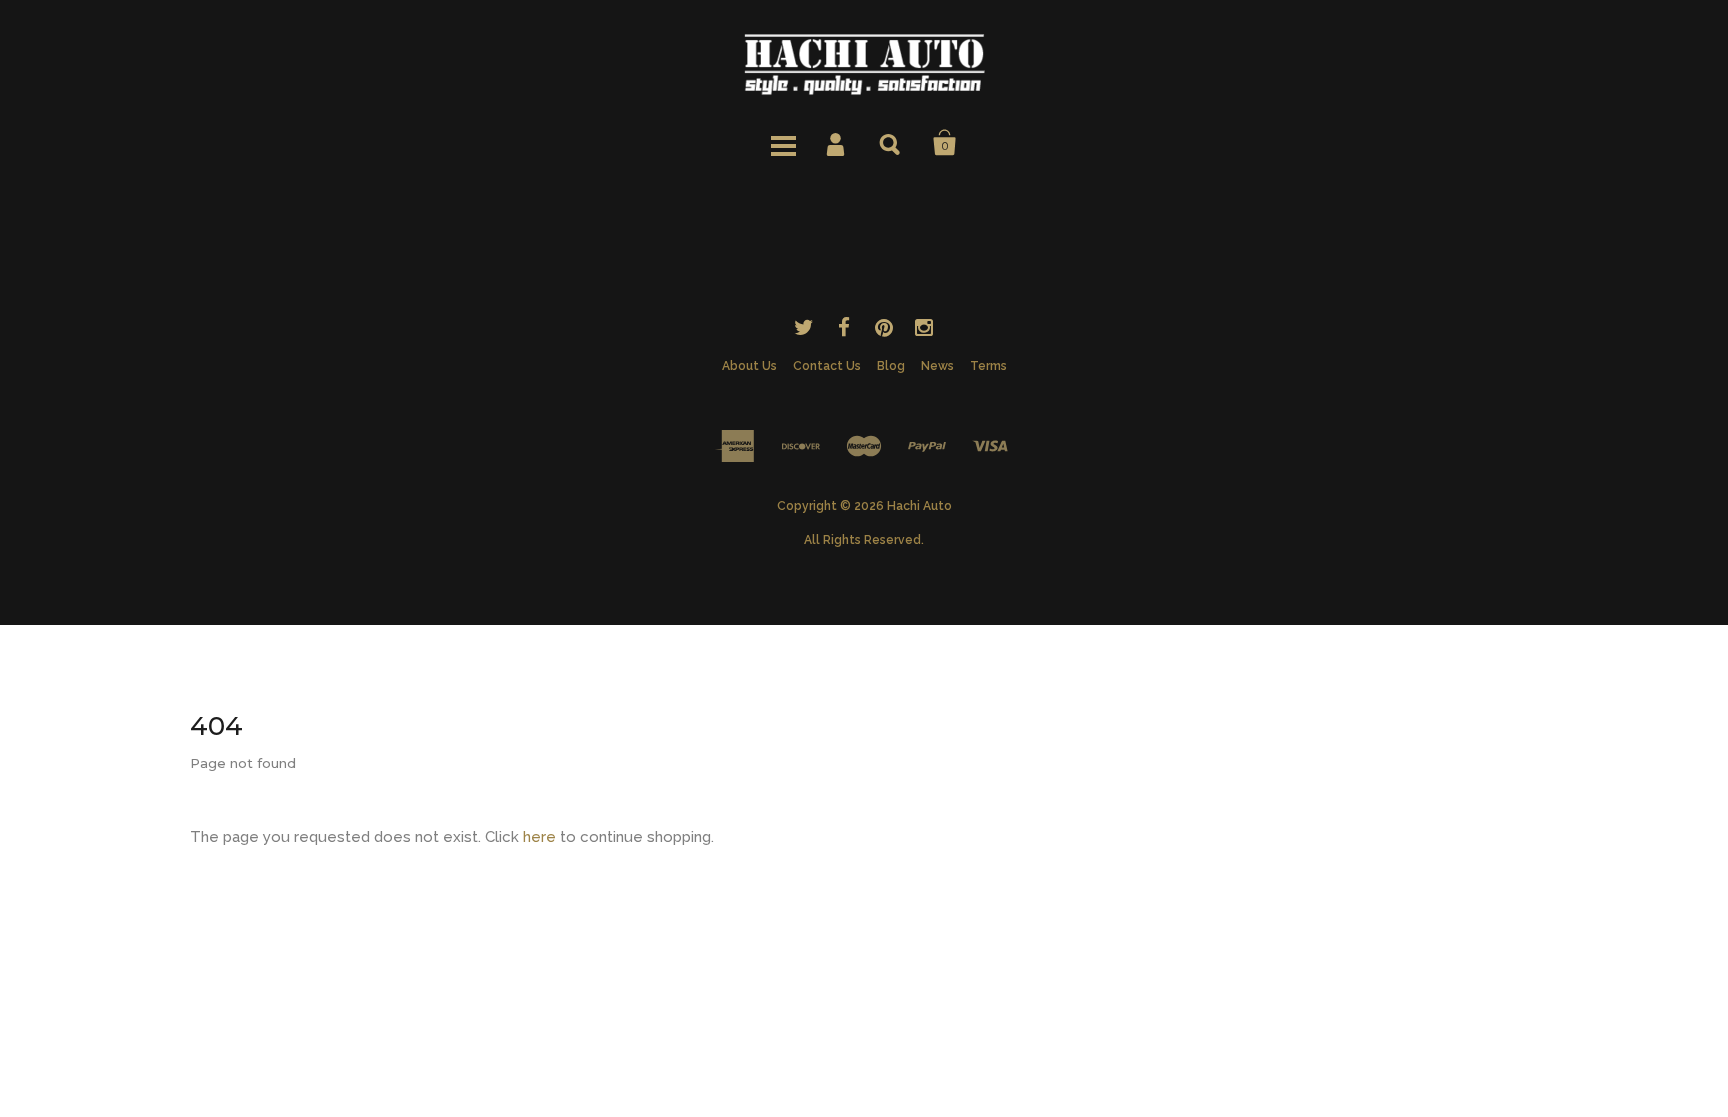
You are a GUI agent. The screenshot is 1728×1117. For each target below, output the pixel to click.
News (937, 366)
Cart (945, 143)
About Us (749, 366)
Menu (783, 143)
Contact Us (827, 366)
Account (837, 143)
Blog (891, 366)
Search (891, 143)
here (539, 837)
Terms (988, 366)
